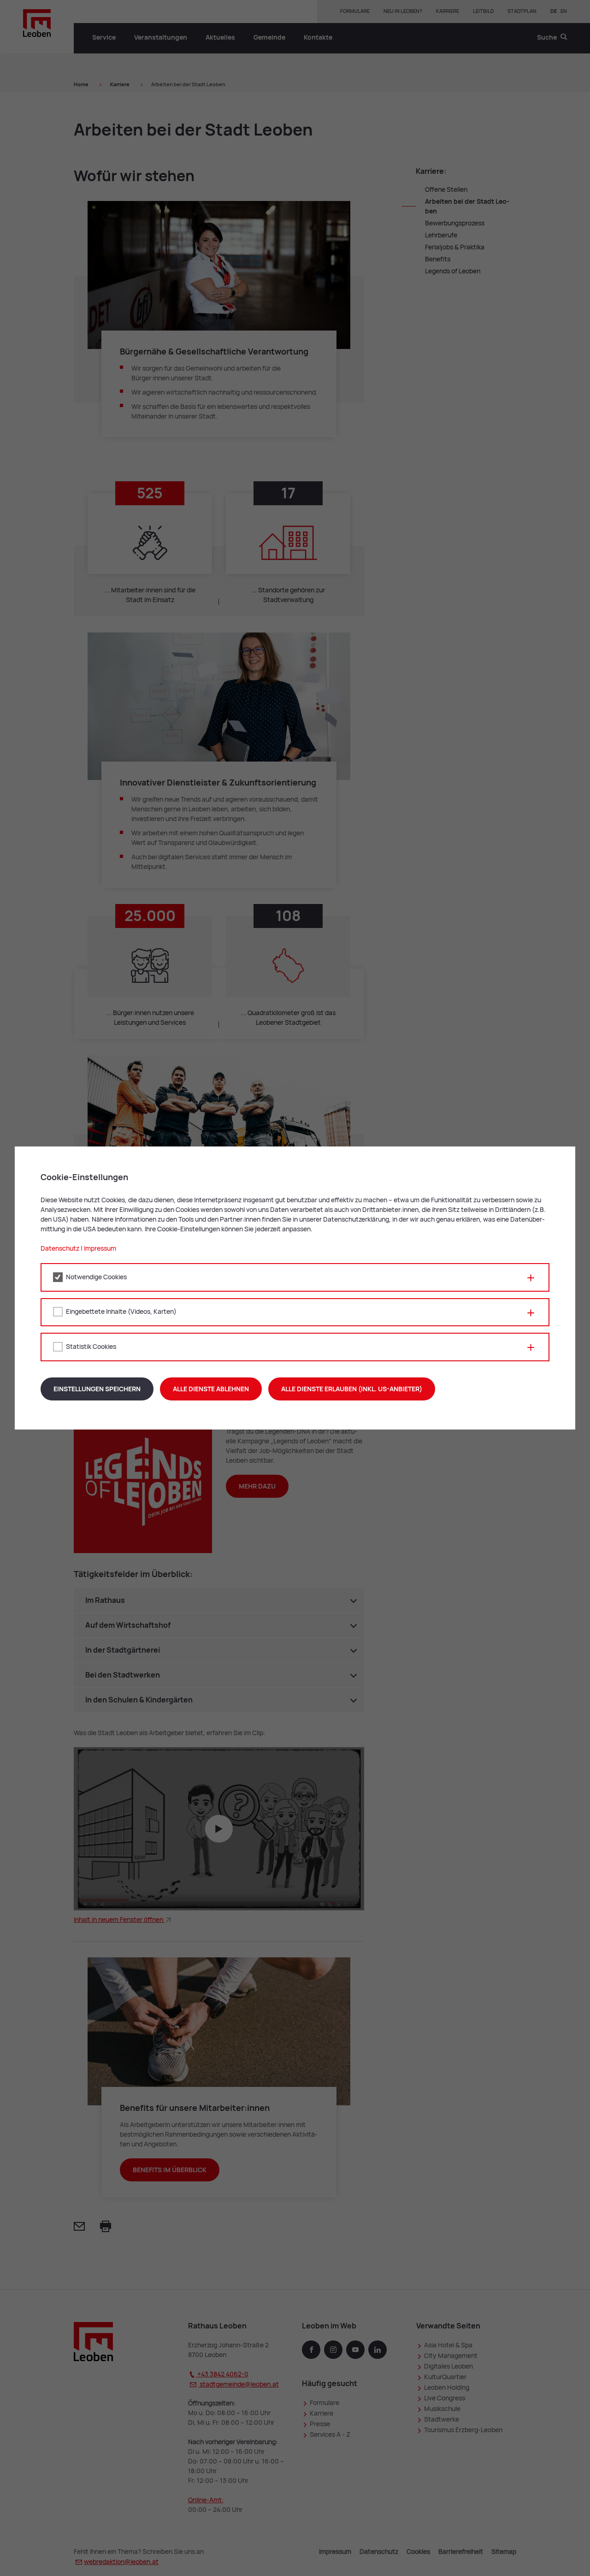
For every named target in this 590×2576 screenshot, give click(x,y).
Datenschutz (60, 1248)
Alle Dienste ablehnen (211, 1389)
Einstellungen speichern (97, 1389)
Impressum (100, 1248)
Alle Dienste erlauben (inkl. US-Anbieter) (352, 1389)
